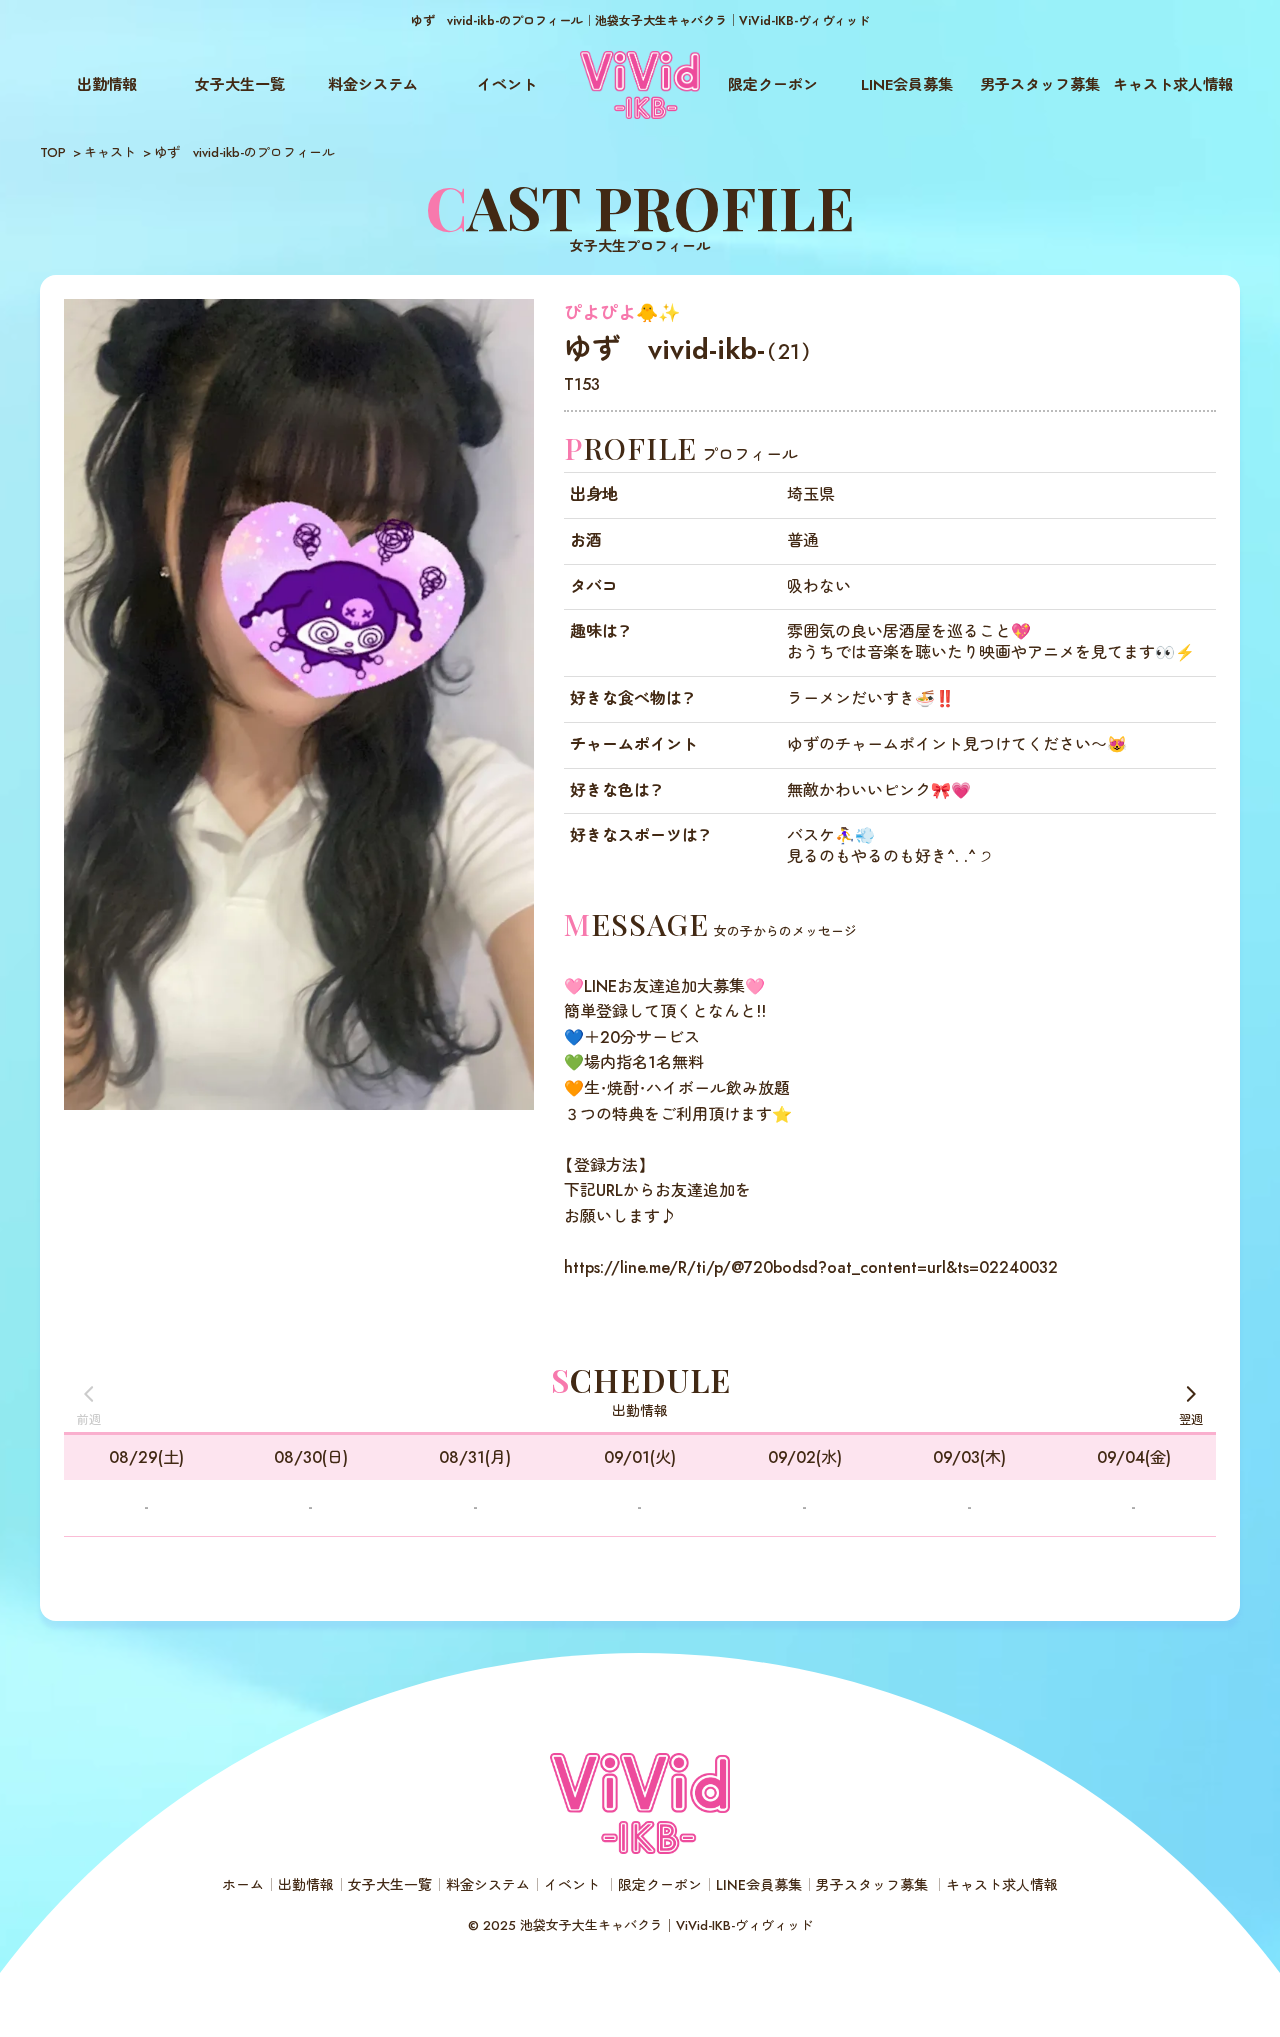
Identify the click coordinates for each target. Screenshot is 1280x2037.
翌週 (1191, 1420)
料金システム (373, 85)
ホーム (243, 1885)
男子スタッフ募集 (1040, 85)
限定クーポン (773, 85)
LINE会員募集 (907, 85)
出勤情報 (107, 85)
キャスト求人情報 (1173, 85)
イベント (507, 85)
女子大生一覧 (240, 85)
